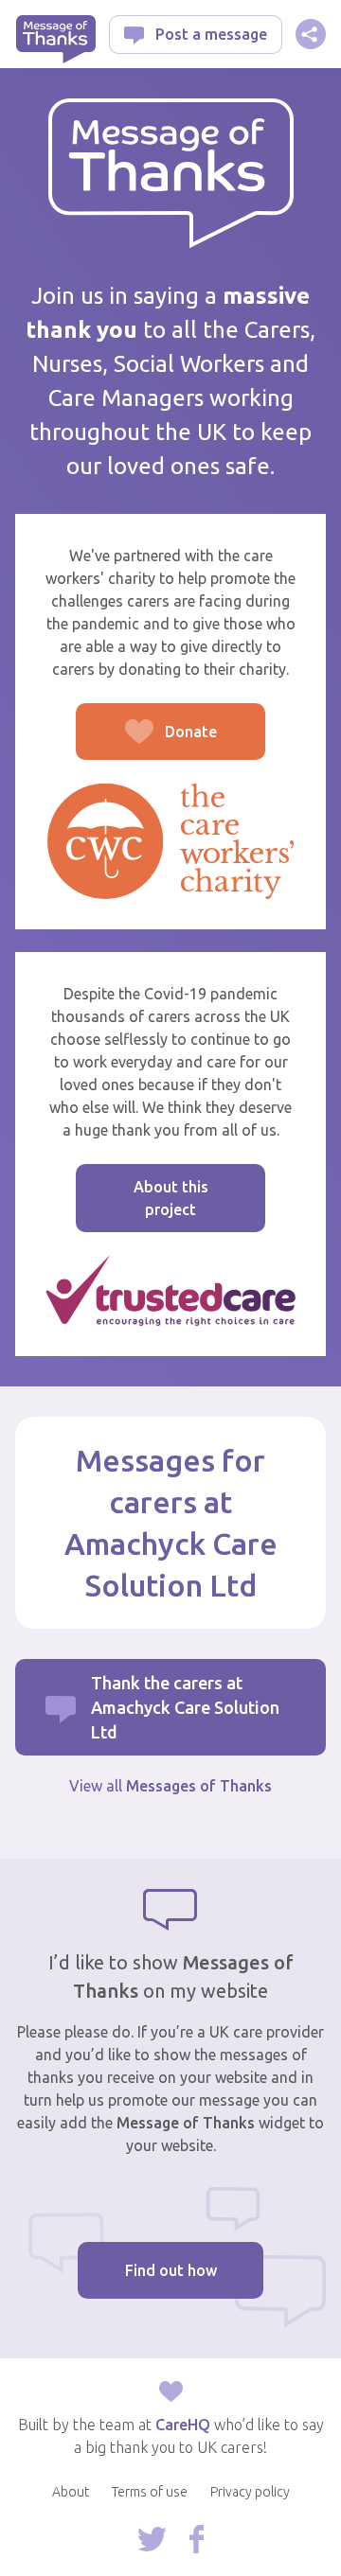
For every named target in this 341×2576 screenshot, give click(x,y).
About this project (171, 1198)
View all (170, 1786)
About (71, 2492)
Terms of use (150, 2492)
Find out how (171, 2270)
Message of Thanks (55, 39)
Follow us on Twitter (152, 2539)
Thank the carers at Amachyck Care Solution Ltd (185, 1707)
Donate (146, 741)
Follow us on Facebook (197, 2539)
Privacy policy (250, 2492)
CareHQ (183, 2425)
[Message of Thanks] (171, 174)
